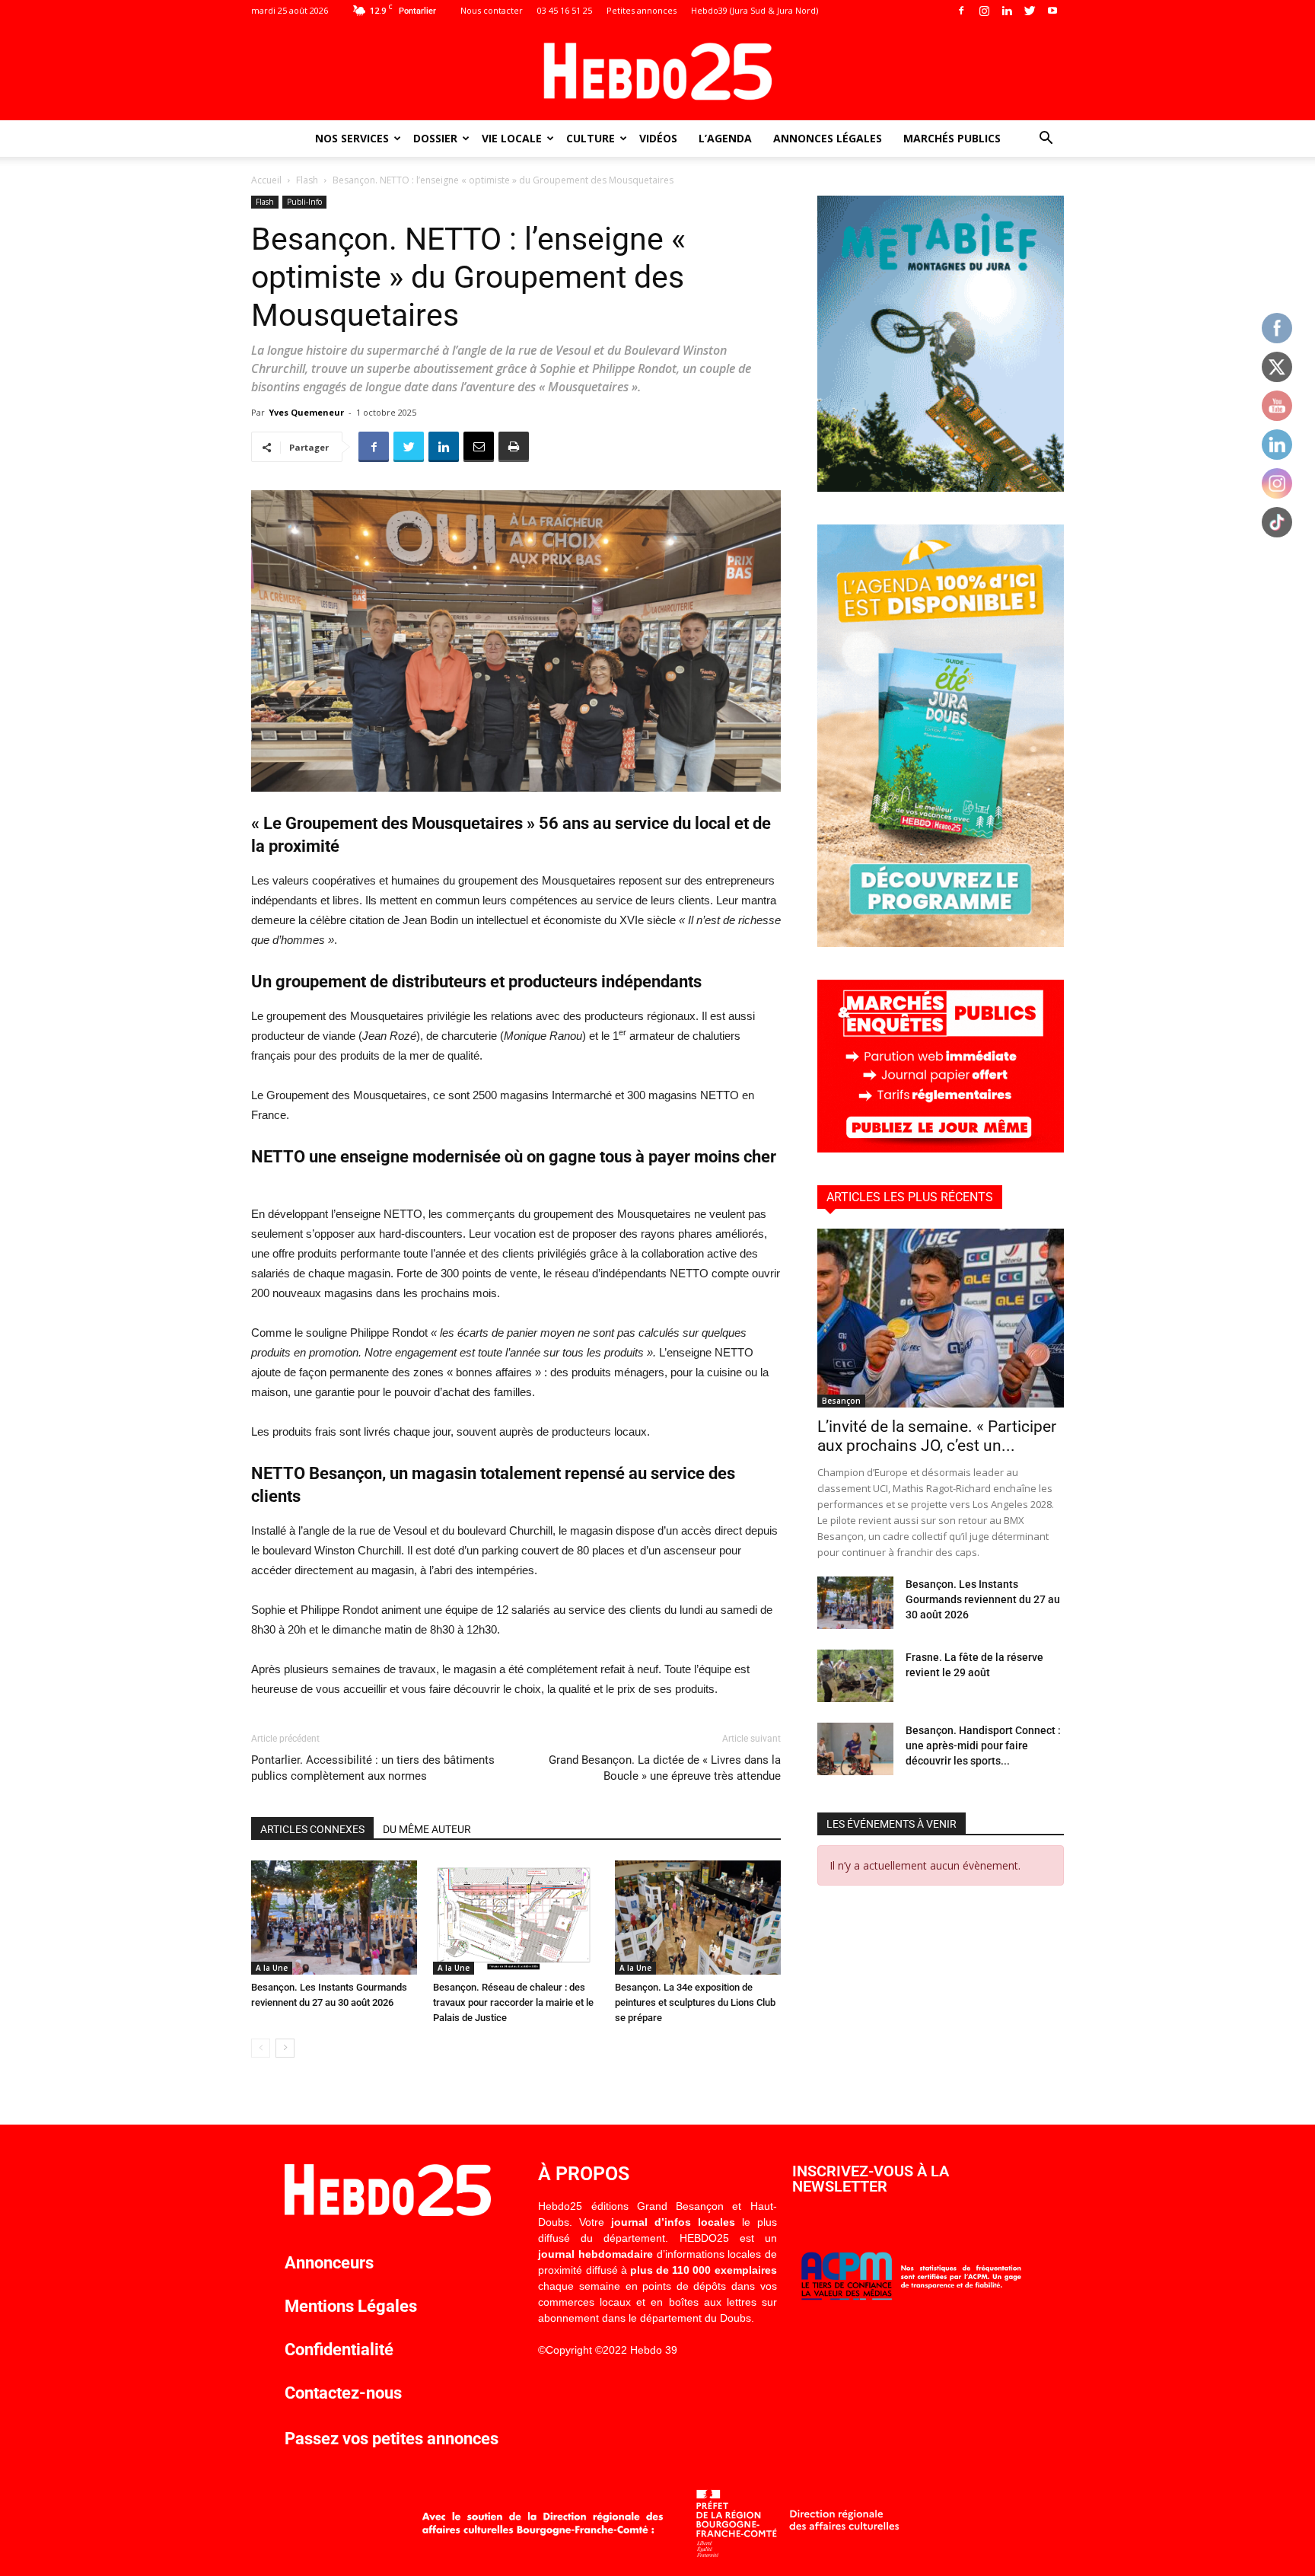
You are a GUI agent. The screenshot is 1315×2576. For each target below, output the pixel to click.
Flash (307, 180)
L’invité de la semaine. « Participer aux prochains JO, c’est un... (937, 1436)
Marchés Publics (952, 138)
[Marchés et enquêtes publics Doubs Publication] (941, 1148)
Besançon (841, 1401)
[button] (1046, 140)
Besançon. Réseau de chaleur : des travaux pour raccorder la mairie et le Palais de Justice (513, 2002)
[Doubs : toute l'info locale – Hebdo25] (657, 72)
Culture (591, 138)
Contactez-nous (343, 2393)
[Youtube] (1052, 11)
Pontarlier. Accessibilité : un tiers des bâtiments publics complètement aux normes (373, 1768)
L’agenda (725, 138)
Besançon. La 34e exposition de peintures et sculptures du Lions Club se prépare (695, 2002)
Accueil (266, 180)
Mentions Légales (351, 2306)
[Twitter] (1030, 11)
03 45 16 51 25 (565, 10)
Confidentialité (339, 2350)
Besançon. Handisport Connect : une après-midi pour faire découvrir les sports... (983, 1745)
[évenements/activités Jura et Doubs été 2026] (941, 943)
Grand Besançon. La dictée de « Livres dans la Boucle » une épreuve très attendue (665, 1768)
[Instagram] (984, 11)
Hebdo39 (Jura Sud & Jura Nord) (755, 10)
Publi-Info (304, 202)
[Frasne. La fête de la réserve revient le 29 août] (855, 1676)
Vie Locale (512, 138)
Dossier (435, 138)
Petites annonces (642, 10)
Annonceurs (329, 2263)
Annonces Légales (828, 138)
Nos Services (352, 138)
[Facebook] (961, 11)
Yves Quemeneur (306, 412)
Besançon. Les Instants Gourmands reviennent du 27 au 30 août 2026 (983, 1599)
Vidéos (658, 138)
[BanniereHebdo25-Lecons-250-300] (941, 488)
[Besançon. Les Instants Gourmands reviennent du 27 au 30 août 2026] (334, 1918)
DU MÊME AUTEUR (427, 1829)
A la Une (272, 1968)
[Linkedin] (1007, 11)
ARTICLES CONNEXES (312, 1829)
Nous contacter (492, 10)
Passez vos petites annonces (392, 2439)
